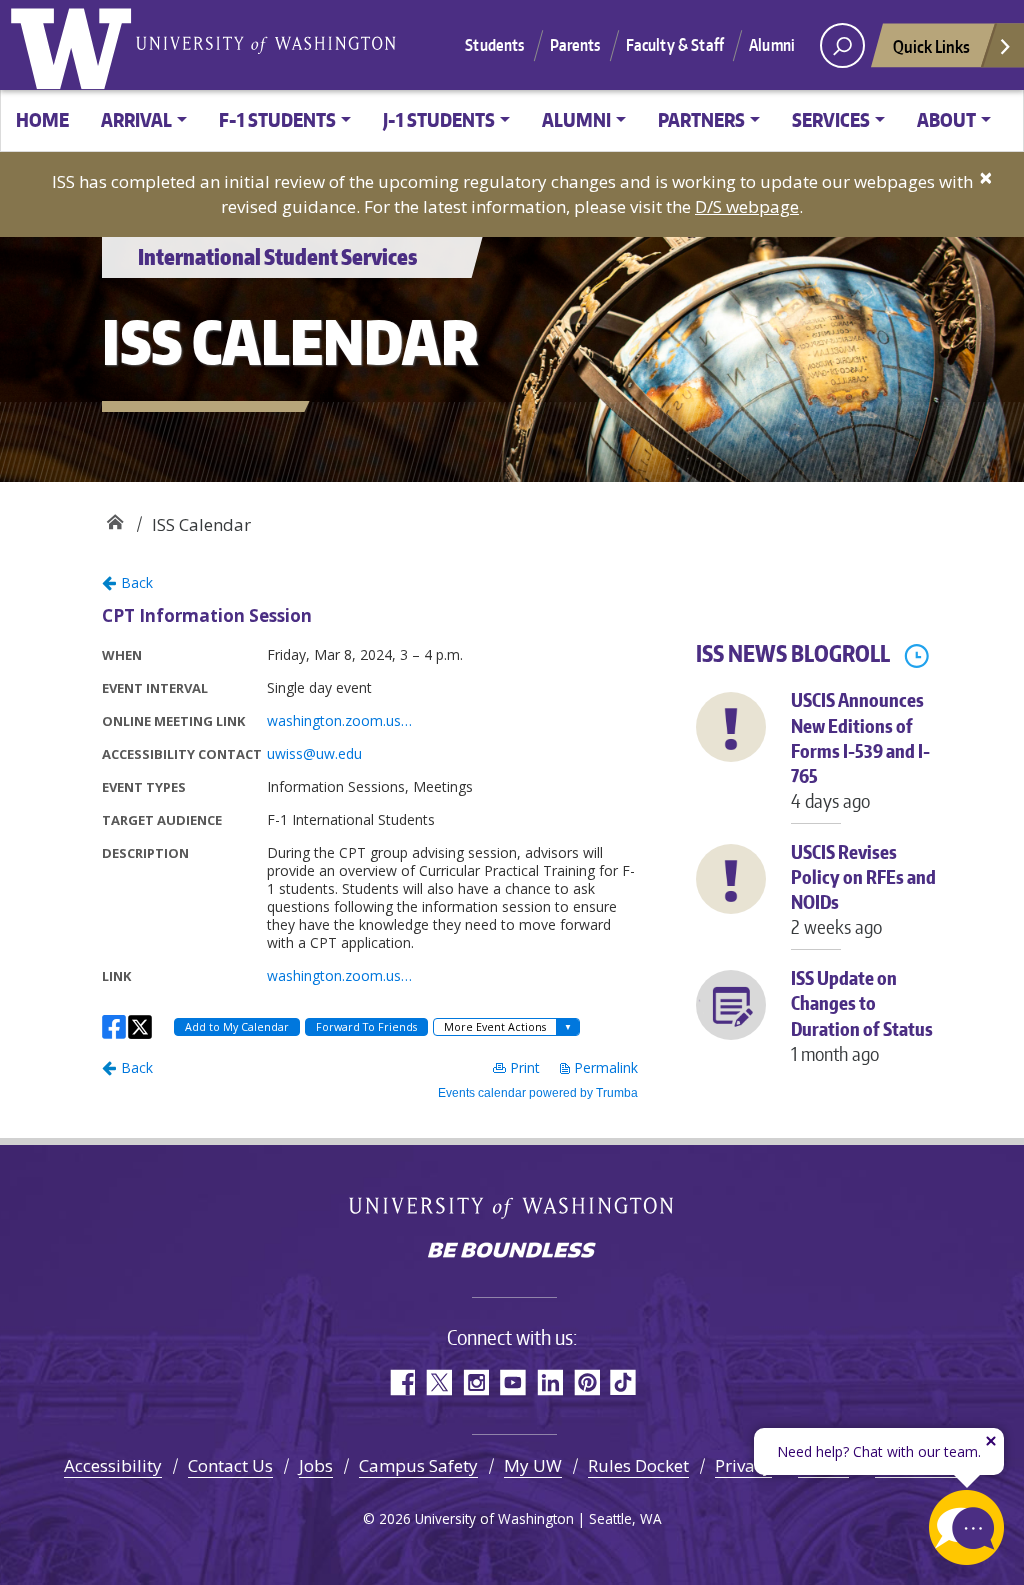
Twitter (438, 1382)
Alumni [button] (576, 119)
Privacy (743, 1465)
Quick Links (931, 46)
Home (42, 119)
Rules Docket (638, 1465)
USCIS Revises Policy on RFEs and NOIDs (863, 889)
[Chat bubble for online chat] (966, 1527)
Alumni (772, 45)
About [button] (946, 119)
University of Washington (75, 45)
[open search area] (842, 45)
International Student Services (114, 517)
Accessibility (113, 1465)
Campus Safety (418, 1465)
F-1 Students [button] (277, 119)
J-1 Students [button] (439, 119)
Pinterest (586, 1382)
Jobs (316, 1465)
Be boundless (512, 1252)
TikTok (623, 1382)
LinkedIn (549, 1382)
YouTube (512, 1382)
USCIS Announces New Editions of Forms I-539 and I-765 (860, 750)
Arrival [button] (136, 119)
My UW (533, 1465)
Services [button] (831, 119)
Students (494, 45)
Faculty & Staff (675, 45)
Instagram (475, 1382)
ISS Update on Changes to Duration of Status (862, 1015)
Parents (575, 45)
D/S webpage (747, 206)
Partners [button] (701, 119)
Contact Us (230, 1465)
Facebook (401, 1382)
